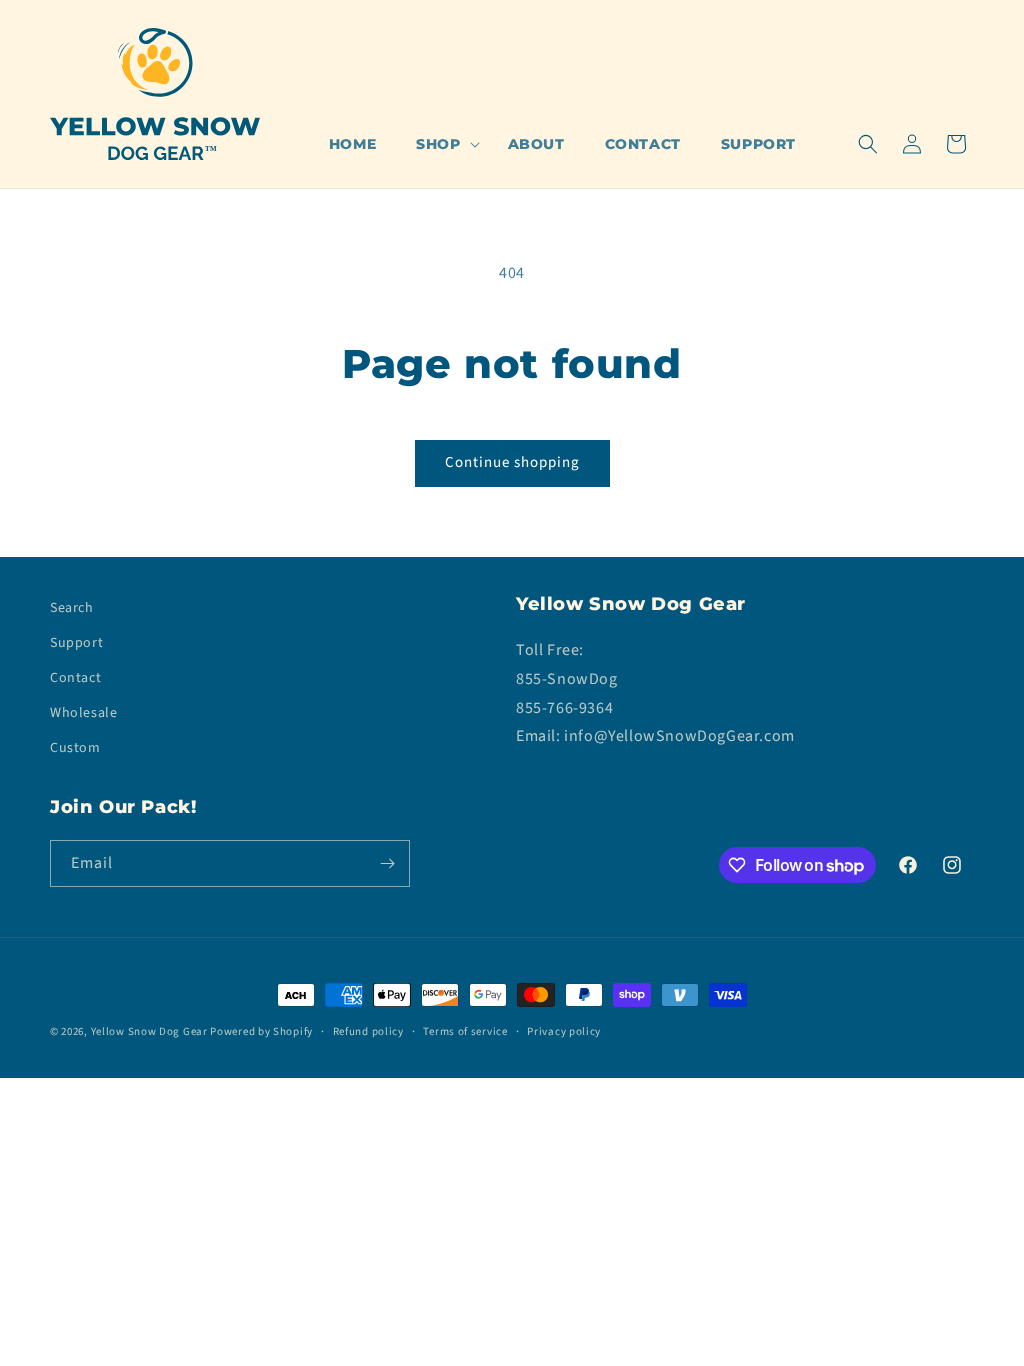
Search (72, 608)
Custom (75, 748)
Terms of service (465, 1031)
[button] (441, 144)
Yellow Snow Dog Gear (149, 1031)
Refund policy (368, 1031)
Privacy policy (564, 1031)
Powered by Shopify (261, 1031)
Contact (75, 678)
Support (76, 643)
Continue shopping (512, 462)
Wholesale (83, 713)
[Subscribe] (387, 863)
